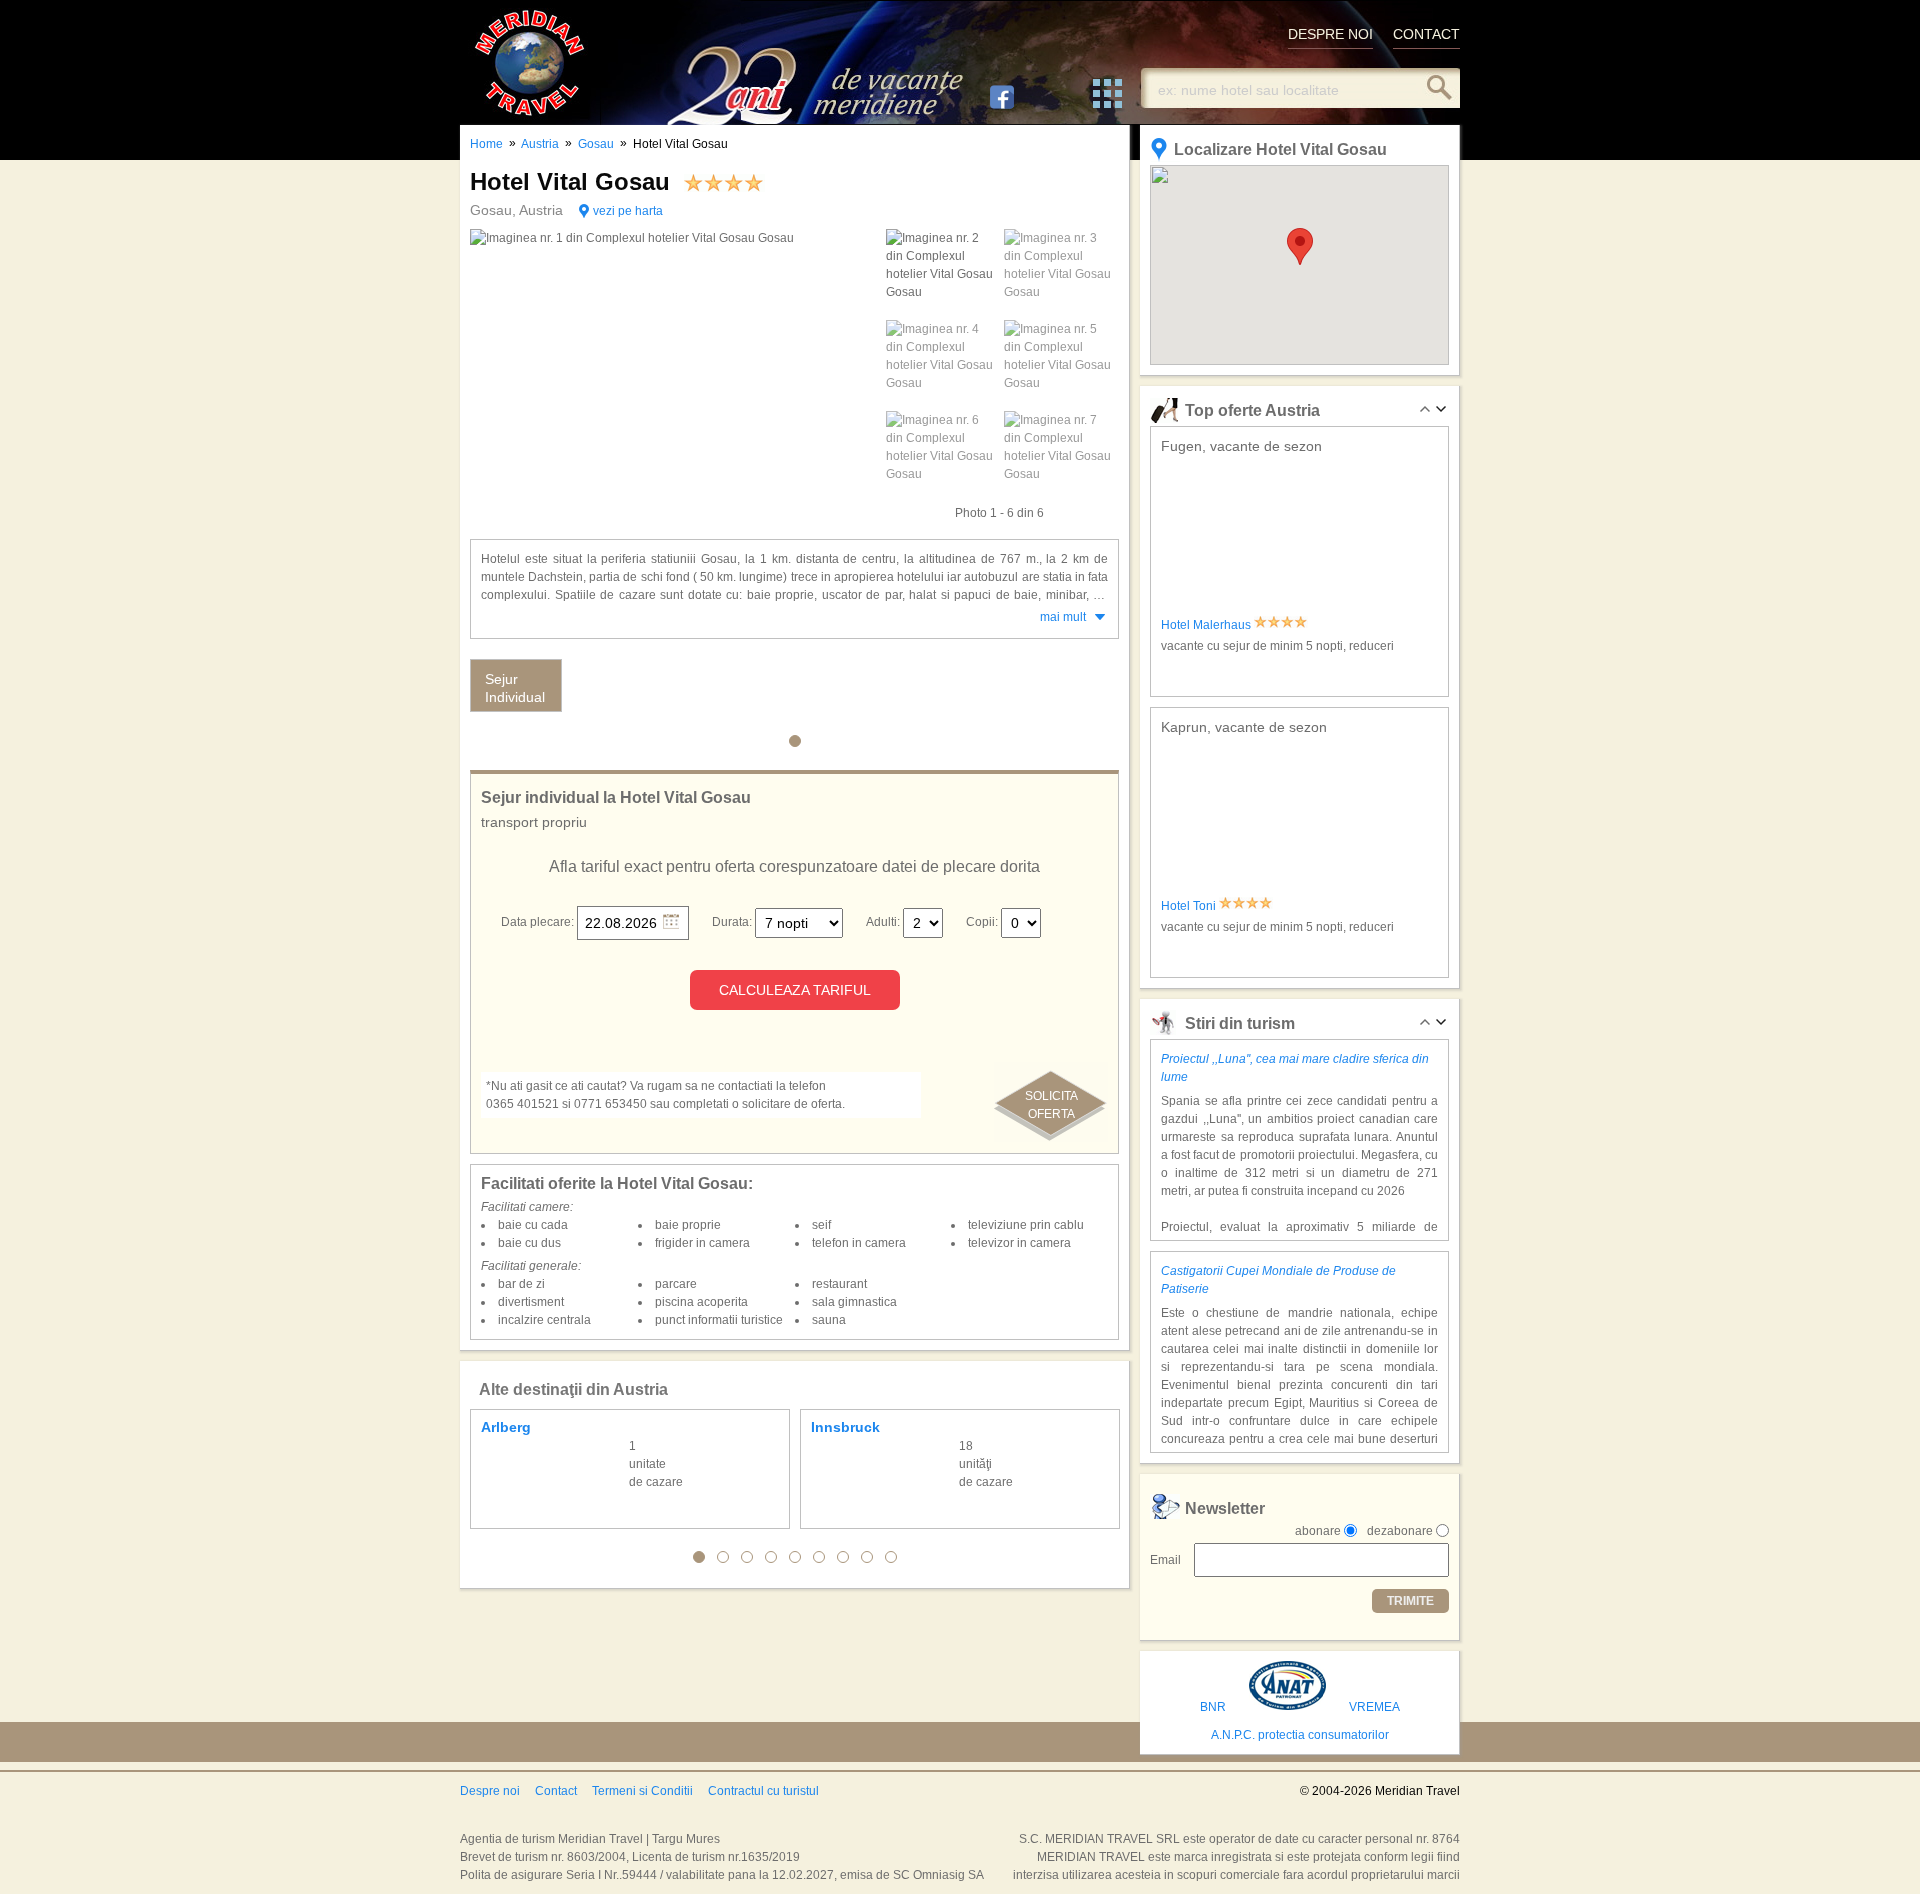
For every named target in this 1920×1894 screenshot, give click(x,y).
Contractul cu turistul (763, 1791)
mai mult (1063, 617)
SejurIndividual (515, 688)
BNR (1213, 1707)
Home (486, 144)
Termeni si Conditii (642, 1791)
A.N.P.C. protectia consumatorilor (1300, 1735)
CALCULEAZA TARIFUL (795, 990)
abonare (1318, 1531)
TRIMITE (1410, 1601)
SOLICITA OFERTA (1051, 1105)
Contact (556, 1791)
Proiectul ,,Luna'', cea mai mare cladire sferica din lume (1295, 1068)
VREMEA (1374, 1707)
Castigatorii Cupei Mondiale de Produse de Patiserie (1278, 1280)
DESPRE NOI (1330, 34)
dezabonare (1400, 1531)
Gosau (596, 144)
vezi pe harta (628, 211)
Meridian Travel (530, 62)
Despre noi (490, 1791)
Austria (540, 144)
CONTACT (1426, 34)
